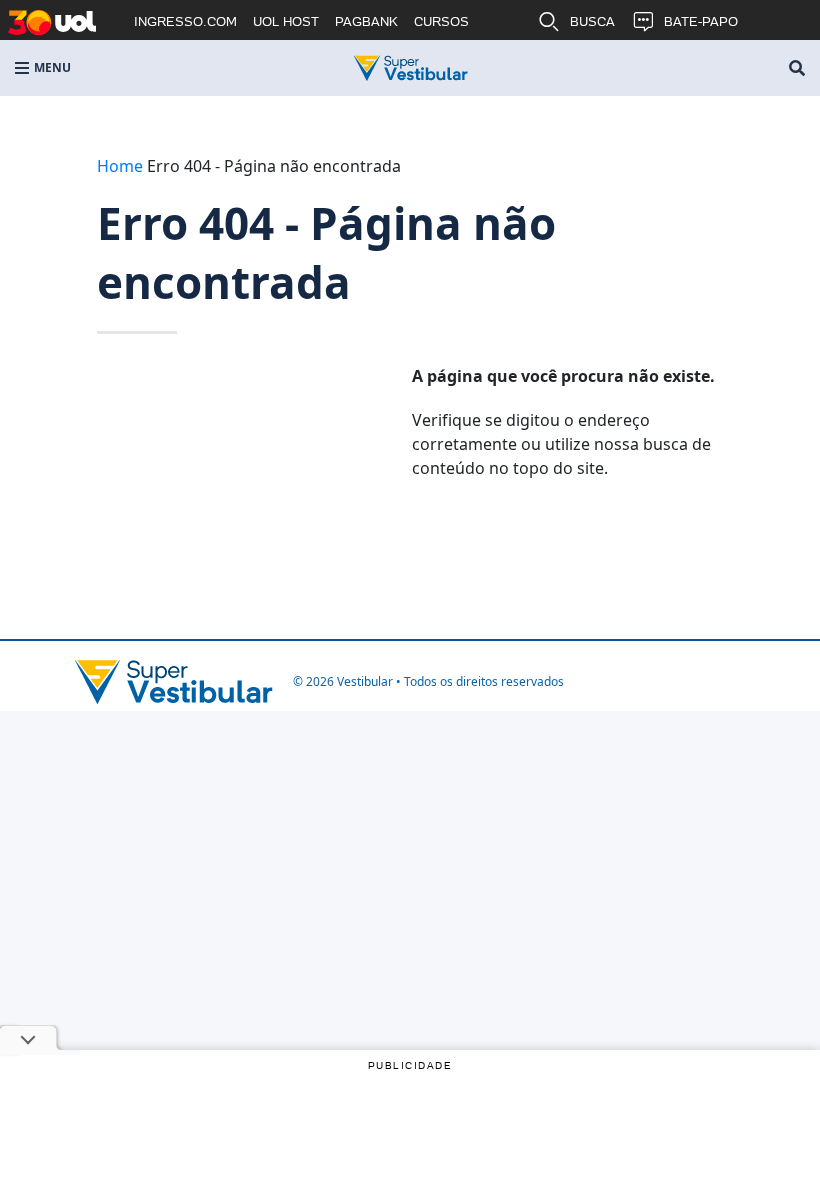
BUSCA (592, 21)
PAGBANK (366, 21)
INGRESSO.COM (185, 21)
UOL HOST (286, 21)
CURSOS (441, 21)
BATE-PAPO (701, 21)
